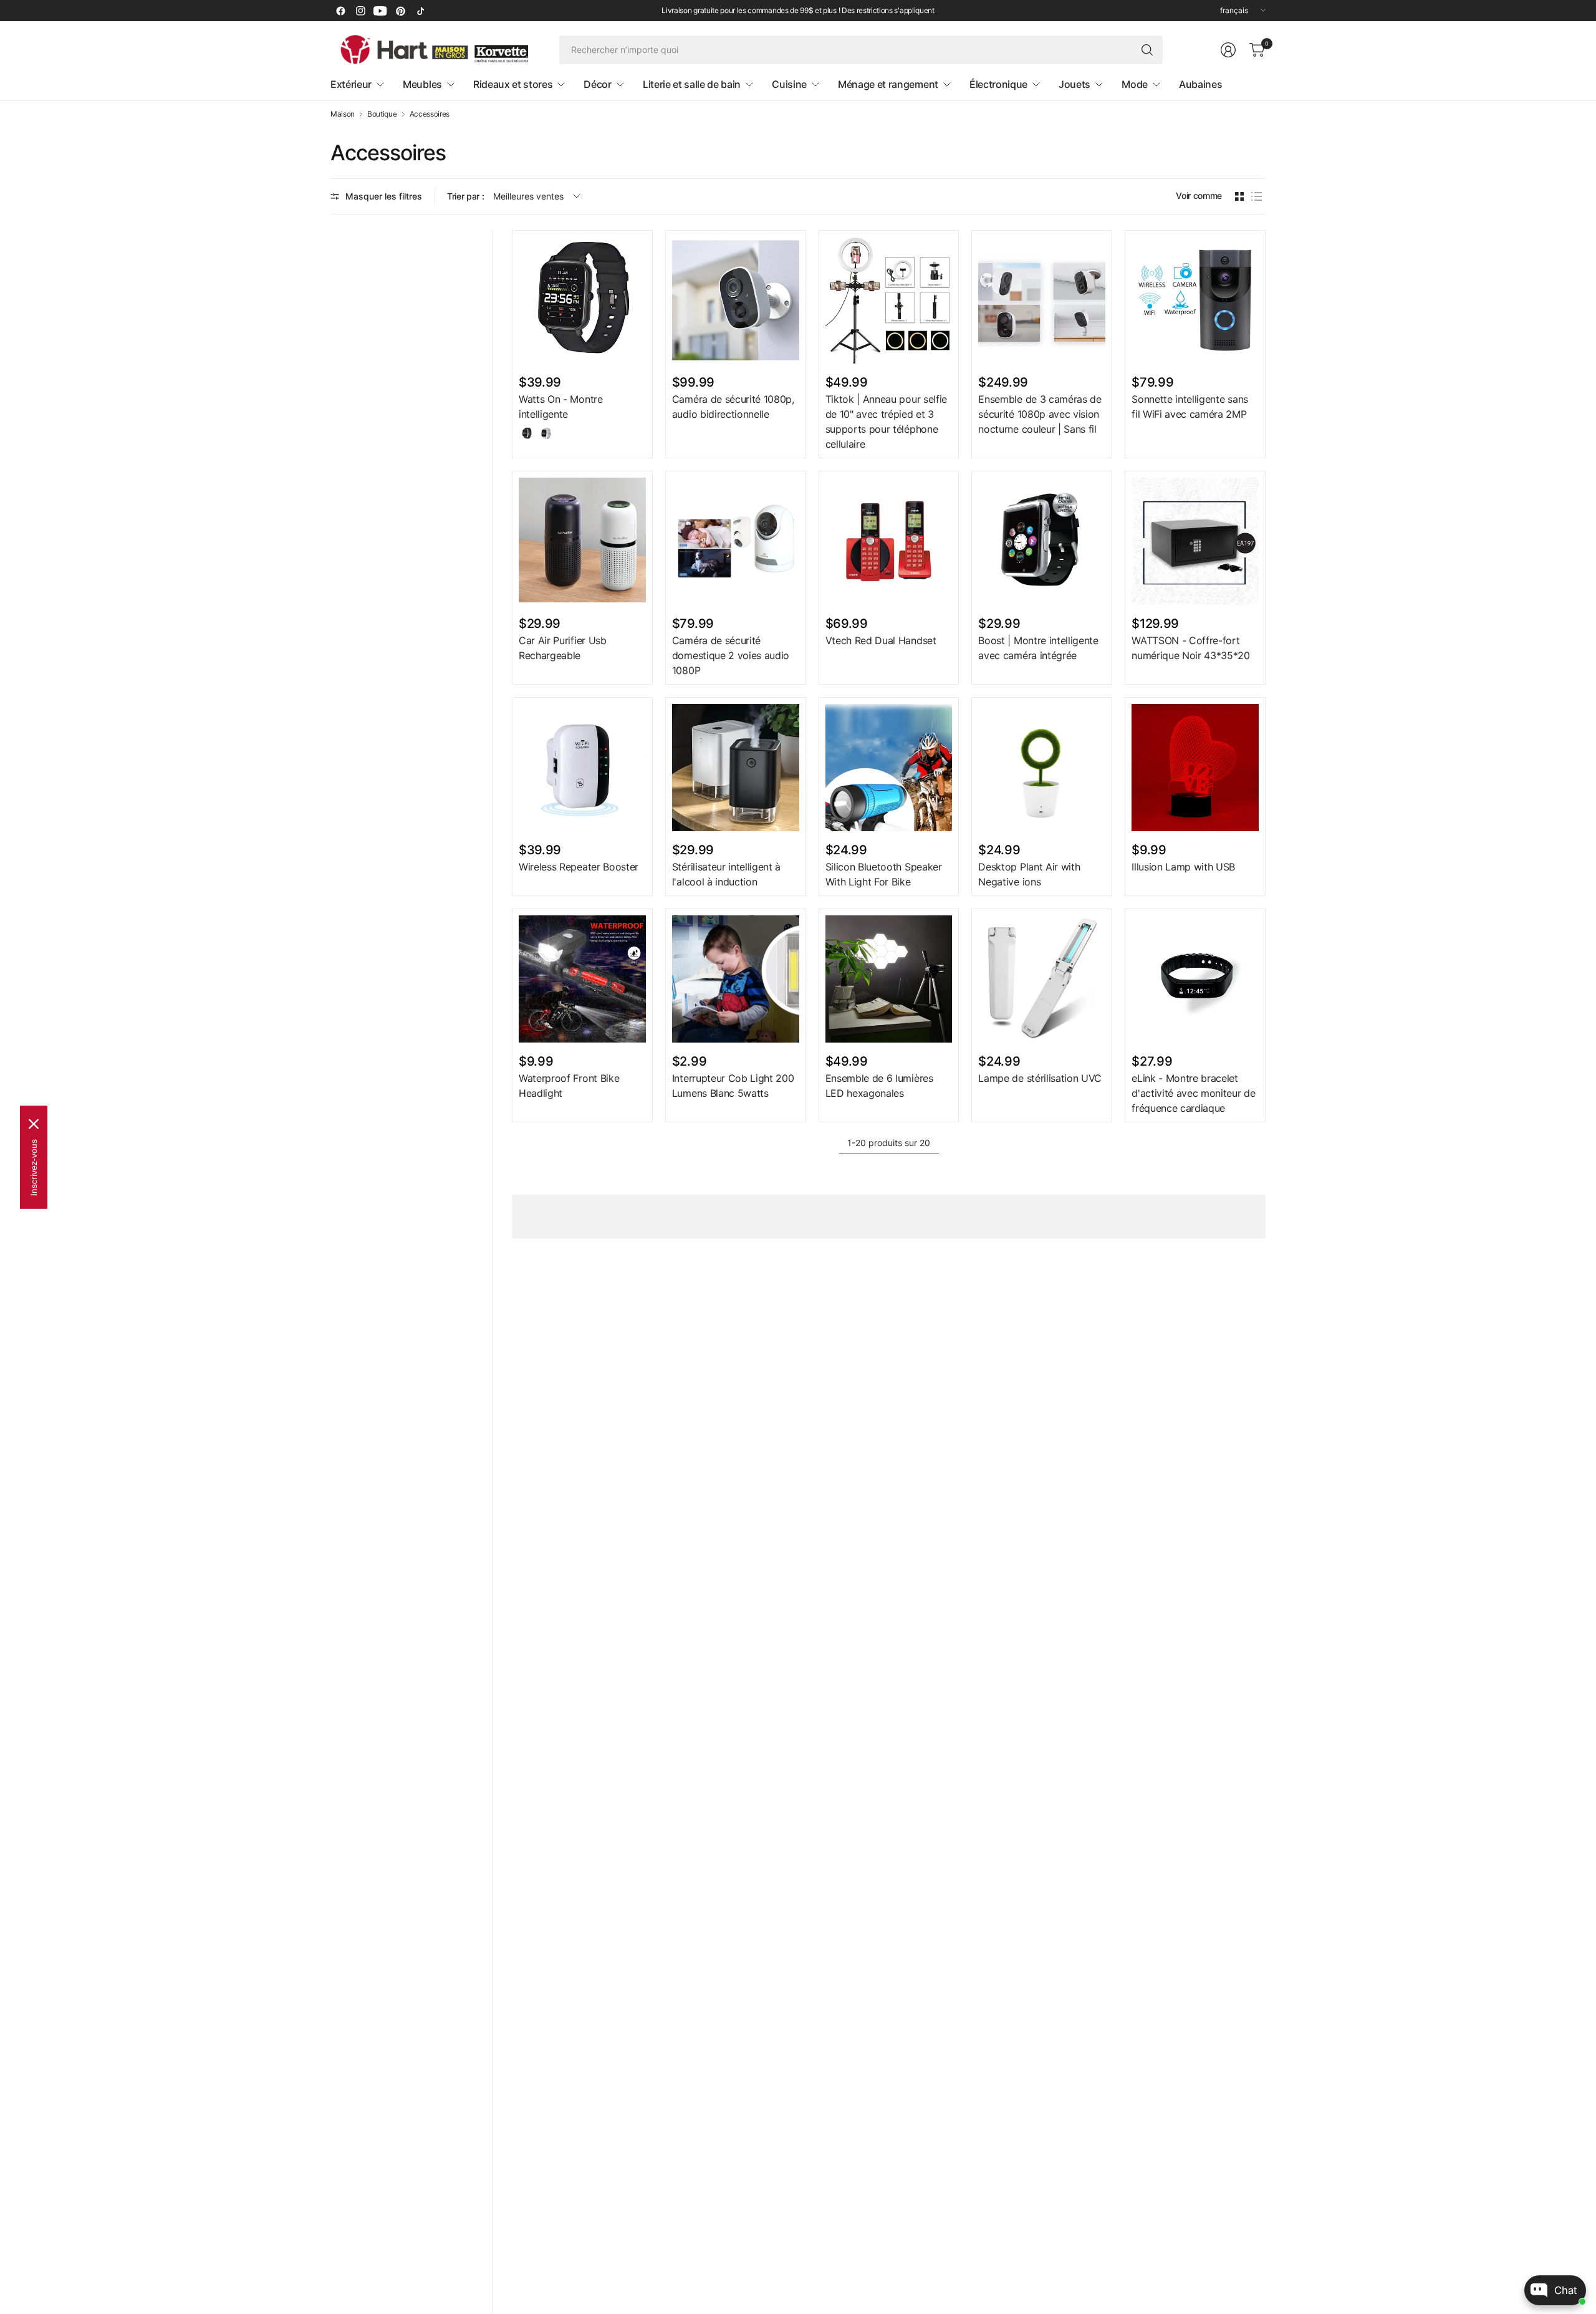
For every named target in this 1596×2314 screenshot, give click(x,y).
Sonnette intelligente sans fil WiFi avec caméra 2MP (1190, 407)
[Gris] (546, 433)
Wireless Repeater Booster (579, 867)
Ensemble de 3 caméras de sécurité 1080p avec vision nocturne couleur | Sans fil (1040, 414)
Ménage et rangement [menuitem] (888, 84)
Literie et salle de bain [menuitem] (692, 84)
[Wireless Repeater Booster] (582, 768)
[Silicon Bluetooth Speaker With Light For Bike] (889, 768)
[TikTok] (420, 11)
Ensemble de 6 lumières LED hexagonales (879, 1086)
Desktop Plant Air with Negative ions (1029, 874)
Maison (343, 114)
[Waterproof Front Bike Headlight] (582, 979)
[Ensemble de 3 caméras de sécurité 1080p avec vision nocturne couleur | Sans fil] (1042, 301)
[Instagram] (360, 11)
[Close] (34, 1124)
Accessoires (430, 114)
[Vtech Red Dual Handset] (889, 541)
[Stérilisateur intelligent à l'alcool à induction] (736, 768)
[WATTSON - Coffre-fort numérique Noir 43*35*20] (1195, 541)
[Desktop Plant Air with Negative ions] (1042, 768)
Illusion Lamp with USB (1183, 867)
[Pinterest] (400, 11)
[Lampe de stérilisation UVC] (1042, 979)
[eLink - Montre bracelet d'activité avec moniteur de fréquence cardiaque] (1195, 979)
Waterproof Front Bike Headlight (569, 1086)
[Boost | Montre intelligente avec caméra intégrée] (1042, 541)
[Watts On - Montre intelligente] (582, 301)
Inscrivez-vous (34, 1167)
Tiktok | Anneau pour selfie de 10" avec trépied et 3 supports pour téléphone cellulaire (886, 422)
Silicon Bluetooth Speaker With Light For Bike (884, 874)
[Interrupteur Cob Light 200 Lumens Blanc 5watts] (736, 979)
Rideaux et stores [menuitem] (513, 84)
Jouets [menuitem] (1074, 84)
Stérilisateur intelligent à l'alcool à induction (726, 874)
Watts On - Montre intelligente (561, 407)
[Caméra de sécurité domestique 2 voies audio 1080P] (736, 541)
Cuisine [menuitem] (789, 84)
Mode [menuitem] (1135, 84)
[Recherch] (1147, 50)
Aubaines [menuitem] (1200, 84)
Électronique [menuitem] (998, 84)
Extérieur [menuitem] (351, 84)
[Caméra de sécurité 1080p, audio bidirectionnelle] (736, 301)
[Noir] (527, 433)
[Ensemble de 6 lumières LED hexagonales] (889, 979)
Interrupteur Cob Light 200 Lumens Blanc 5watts (733, 1086)
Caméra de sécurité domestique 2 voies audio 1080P (731, 655)
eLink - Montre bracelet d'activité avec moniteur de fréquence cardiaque (1193, 1093)
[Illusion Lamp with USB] (1195, 768)
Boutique (382, 114)
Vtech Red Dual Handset (881, 640)
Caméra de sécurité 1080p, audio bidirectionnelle (733, 407)
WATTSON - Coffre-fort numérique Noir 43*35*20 (1191, 648)
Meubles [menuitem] (422, 84)
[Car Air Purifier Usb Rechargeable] (582, 541)
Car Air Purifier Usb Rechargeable (563, 648)
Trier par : (465, 196)
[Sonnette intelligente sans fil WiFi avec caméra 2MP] (1195, 301)
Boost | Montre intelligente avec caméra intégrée (1038, 648)
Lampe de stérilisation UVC (1040, 1078)
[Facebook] (340, 11)
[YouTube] (380, 11)
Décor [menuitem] (597, 84)
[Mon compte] (1228, 50)
